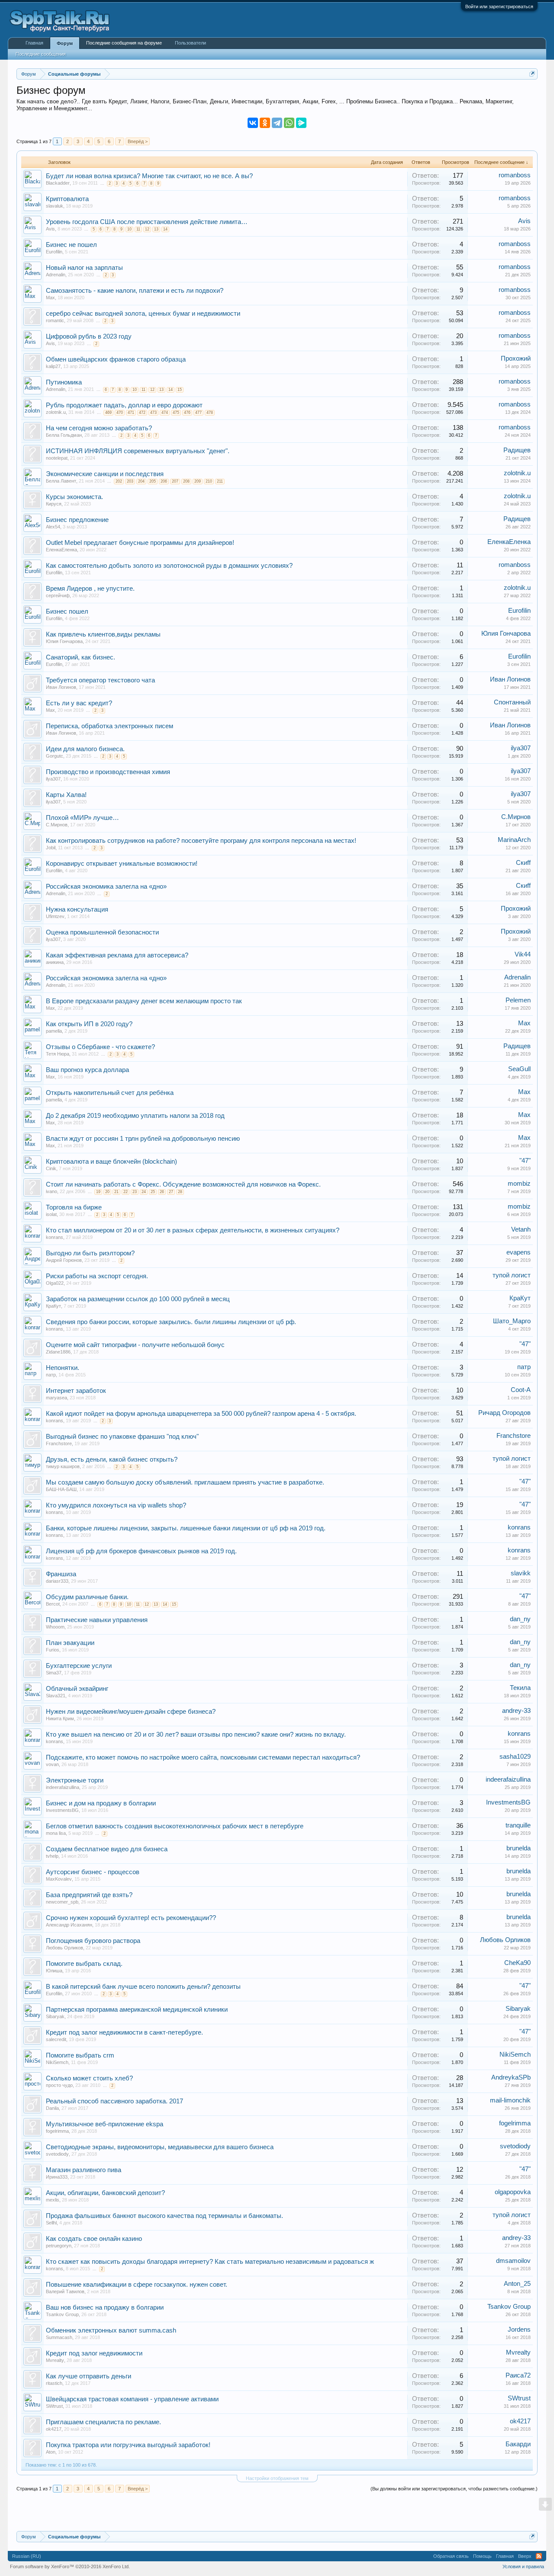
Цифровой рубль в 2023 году (89, 336)
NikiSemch (57, 2062)
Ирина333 (57, 2177)
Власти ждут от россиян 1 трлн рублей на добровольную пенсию (143, 1139)
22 (126, 1192)
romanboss (515, 175)
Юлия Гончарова (64, 641)
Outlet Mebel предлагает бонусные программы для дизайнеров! (140, 543)
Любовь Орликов (64, 1948)
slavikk (521, 1573)
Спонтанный (512, 702)
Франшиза (61, 1574)
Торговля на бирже (74, 1207)
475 (176, 413)
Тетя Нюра (58, 1054)
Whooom (55, 1627)
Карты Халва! (66, 795)
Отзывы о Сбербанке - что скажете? (100, 1047)
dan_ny (520, 1619)
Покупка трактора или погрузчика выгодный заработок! (128, 2445)
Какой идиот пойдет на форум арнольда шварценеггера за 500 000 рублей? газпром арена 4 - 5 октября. (201, 1414)
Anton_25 (517, 2284)
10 (129, 229)
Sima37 (54, 1673)
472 (142, 413)
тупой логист (512, 1275)
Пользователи (190, 43)
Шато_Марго (512, 1321)
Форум (65, 43)
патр (51, 1375)
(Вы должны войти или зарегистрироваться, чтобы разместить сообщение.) (454, 2489)
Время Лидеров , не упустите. (90, 589)
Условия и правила (523, 2566)
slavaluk (55, 206)
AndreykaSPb (511, 2077)
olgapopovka (513, 2192)
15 (180, 390)
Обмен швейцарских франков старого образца (116, 359)
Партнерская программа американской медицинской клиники (137, 2010)
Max (50, 298)
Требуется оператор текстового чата (100, 680)
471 (131, 413)
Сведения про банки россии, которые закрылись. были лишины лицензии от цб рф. (171, 1322)
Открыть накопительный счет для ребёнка (110, 1093)
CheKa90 (517, 1963)
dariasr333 (57, 1581)
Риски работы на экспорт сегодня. (97, 1276)
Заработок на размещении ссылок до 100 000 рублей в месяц (138, 1299)
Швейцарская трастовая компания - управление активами (132, 2399)
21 (116, 1192)
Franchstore (59, 1443)
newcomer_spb (62, 1902)
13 (156, 229)
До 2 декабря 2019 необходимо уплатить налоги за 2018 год (135, 1116)
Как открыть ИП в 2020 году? (89, 1024)
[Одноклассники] (265, 123)
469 (108, 413)
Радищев (517, 450)
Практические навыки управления (97, 1620)
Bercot (53, 1604)
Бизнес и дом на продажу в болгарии (101, 1803)
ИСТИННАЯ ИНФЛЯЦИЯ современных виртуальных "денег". (138, 451)
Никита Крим (60, 1718)
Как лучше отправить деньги (89, 2376)
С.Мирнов (57, 825)
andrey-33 (516, 1711)
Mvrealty (55, 2360)
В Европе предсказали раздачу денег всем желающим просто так (144, 1001)
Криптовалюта (67, 199)
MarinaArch (514, 840)
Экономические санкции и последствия (105, 474)
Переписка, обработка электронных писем (110, 726)
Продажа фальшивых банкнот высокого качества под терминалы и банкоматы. (164, 2216)
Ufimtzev (55, 916)
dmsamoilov (513, 2261)
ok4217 (54, 2429)
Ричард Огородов (504, 1413)
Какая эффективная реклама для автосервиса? (117, 955)
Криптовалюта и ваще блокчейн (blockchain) (111, 1162)
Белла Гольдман (64, 435)
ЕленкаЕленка (61, 550)
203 (130, 481)
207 (175, 481)
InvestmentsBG (62, 1810)
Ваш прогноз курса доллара (87, 1070)
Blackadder (58, 183)
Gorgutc (55, 756)
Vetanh (521, 1229)
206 (164, 481)
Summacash (59, 2337)
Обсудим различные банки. (87, 1597)
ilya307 (521, 748)
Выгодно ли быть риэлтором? (90, 1253)
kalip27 (53, 366)
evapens (519, 1252)
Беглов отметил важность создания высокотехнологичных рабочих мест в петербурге (175, 1826)
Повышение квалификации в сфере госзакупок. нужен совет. (137, 2285)
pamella (54, 1031)
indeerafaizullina (63, 1787)
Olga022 (55, 1283)
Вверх (525, 2556)
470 (120, 413)
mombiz (519, 1184)
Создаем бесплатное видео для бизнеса (107, 1849)
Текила (520, 1688)
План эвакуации (70, 1643)
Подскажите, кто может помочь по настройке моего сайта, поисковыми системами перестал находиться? (203, 1757)
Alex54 (53, 527)
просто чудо (59, 2085)
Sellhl (51, 2223)
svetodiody (57, 2154)
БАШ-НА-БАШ (61, 1489)
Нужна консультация (77, 909)
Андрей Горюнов (64, 1260)
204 (141, 481)
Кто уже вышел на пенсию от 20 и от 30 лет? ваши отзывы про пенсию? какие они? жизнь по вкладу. (196, 1734)
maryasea (56, 1398)
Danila (52, 2108)
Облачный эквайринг (77, 1689)
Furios (53, 1650)
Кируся (54, 504)
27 (171, 1192)
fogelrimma (57, 2131)
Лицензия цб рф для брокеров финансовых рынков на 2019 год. (141, 1551)
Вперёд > (138, 141)
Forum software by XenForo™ (70, 2566)
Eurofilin (54, 252)
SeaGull (519, 1069)
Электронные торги (75, 1780)
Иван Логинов (61, 687)
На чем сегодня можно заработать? (99, 428)
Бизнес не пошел (71, 245)
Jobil (51, 848)
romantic (55, 320)
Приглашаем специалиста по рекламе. (103, 2422)
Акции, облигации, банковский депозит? (105, 2193)
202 (119, 481)
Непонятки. (63, 1368)
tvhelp (52, 1856)
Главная (34, 43)
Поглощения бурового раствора (93, 1941)
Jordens (519, 2330)
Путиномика (64, 382)
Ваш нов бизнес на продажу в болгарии (105, 2307)
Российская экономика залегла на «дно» (106, 886)
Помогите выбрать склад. (84, 1964)
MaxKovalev (59, 1879)
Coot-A (521, 1390)
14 (165, 229)
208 (186, 481)
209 (198, 481)
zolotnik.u (56, 412)
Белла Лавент (61, 481)
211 (220, 481)
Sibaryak (55, 2016)
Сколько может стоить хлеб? (89, 2078)
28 (180, 1192)
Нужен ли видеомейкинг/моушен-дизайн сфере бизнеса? (131, 1712)
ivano (52, 1191)
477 (198, 413)
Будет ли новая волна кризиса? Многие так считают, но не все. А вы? (149, 176)
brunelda (519, 1848)
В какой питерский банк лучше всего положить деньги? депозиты (143, 1987)
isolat (51, 1214)
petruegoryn (59, 2246)
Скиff (523, 863)
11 (138, 229)
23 (135, 1192)
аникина (55, 962)
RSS (539, 2556)
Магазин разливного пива (84, 2170)
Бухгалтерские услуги (79, 1666)
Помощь (482, 2556)
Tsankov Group (62, 2314)
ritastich (54, 2383)
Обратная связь (451, 2556)
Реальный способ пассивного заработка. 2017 (114, 2101)
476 (187, 413)
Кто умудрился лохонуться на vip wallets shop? (116, 1505)
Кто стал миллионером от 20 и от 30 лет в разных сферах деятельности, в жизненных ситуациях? (193, 1230)
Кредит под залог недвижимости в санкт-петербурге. (124, 2032)
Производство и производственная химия (108, 772)
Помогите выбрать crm (80, 2055)
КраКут (53, 1306)
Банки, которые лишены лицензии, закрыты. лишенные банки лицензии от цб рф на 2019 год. (186, 1528)
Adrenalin (56, 275)
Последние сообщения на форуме (124, 43)
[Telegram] (277, 123)
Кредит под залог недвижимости (94, 2353)
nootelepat (57, 458)
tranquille (518, 1825)
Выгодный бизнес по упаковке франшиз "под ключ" (122, 1437)
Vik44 (523, 954)
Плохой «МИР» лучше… (82, 818)
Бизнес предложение (77, 520)
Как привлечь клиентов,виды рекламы (103, 634)
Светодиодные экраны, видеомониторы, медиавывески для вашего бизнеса (160, 2147)
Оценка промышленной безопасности (102, 932)
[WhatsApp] (289, 123)
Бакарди (518, 2444)
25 (153, 1192)
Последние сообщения (41, 54)
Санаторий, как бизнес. (81, 657)
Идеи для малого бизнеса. (85, 749)
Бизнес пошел (67, 611)
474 (165, 413)
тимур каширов (63, 1466)
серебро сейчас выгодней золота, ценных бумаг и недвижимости (143, 314)
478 (210, 413)
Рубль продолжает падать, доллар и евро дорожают (124, 405)
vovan (52, 1764)
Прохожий (516, 358)
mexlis (53, 2200)
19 (98, 1192)
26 (162, 1192)
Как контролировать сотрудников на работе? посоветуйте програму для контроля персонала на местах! (201, 841)
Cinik (51, 1168)
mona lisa (56, 1833)
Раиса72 (518, 2375)
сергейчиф (58, 595)
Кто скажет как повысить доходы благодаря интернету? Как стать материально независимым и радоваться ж (210, 2262)
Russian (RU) (27, 2556)
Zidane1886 (58, 1352)
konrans (55, 1237)
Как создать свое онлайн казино (94, 2239)
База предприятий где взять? (89, 1895)
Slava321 (56, 1696)
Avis (50, 229)
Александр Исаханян (69, 1925)
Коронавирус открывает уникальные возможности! (122, 864)
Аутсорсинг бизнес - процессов (93, 1872)
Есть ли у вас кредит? (79, 703)
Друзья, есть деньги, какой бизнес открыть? (112, 1459)
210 (209, 481)
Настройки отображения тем (277, 2478)
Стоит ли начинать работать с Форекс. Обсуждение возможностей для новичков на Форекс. (183, 1184)
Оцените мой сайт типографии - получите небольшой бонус (135, 1345)
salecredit (56, 2039)
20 (107, 1192)
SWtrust (54, 2406)
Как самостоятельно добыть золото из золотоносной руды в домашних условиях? (169, 566)
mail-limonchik (510, 2100)
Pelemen (518, 1000)
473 (153, 413)
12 (147, 229)
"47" (525, 1161)
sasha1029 (515, 1757)
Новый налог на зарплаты (84, 268)
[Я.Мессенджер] (301, 123)
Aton (51, 2452)
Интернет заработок (76, 1391)
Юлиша (54, 1971)
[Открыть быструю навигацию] (532, 74)
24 (144, 1192)
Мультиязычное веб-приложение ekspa (105, 2124)
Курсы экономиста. (74, 497)
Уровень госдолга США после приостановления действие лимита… (147, 222)
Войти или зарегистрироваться (499, 6)
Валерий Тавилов (65, 2291)
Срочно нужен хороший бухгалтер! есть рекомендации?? (131, 1918)
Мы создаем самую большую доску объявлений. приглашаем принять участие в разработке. (185, 1482)
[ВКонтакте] (253, 123)
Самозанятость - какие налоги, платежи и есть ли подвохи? (135, 291)
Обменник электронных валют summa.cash (111, 2330)
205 (153, 481)
